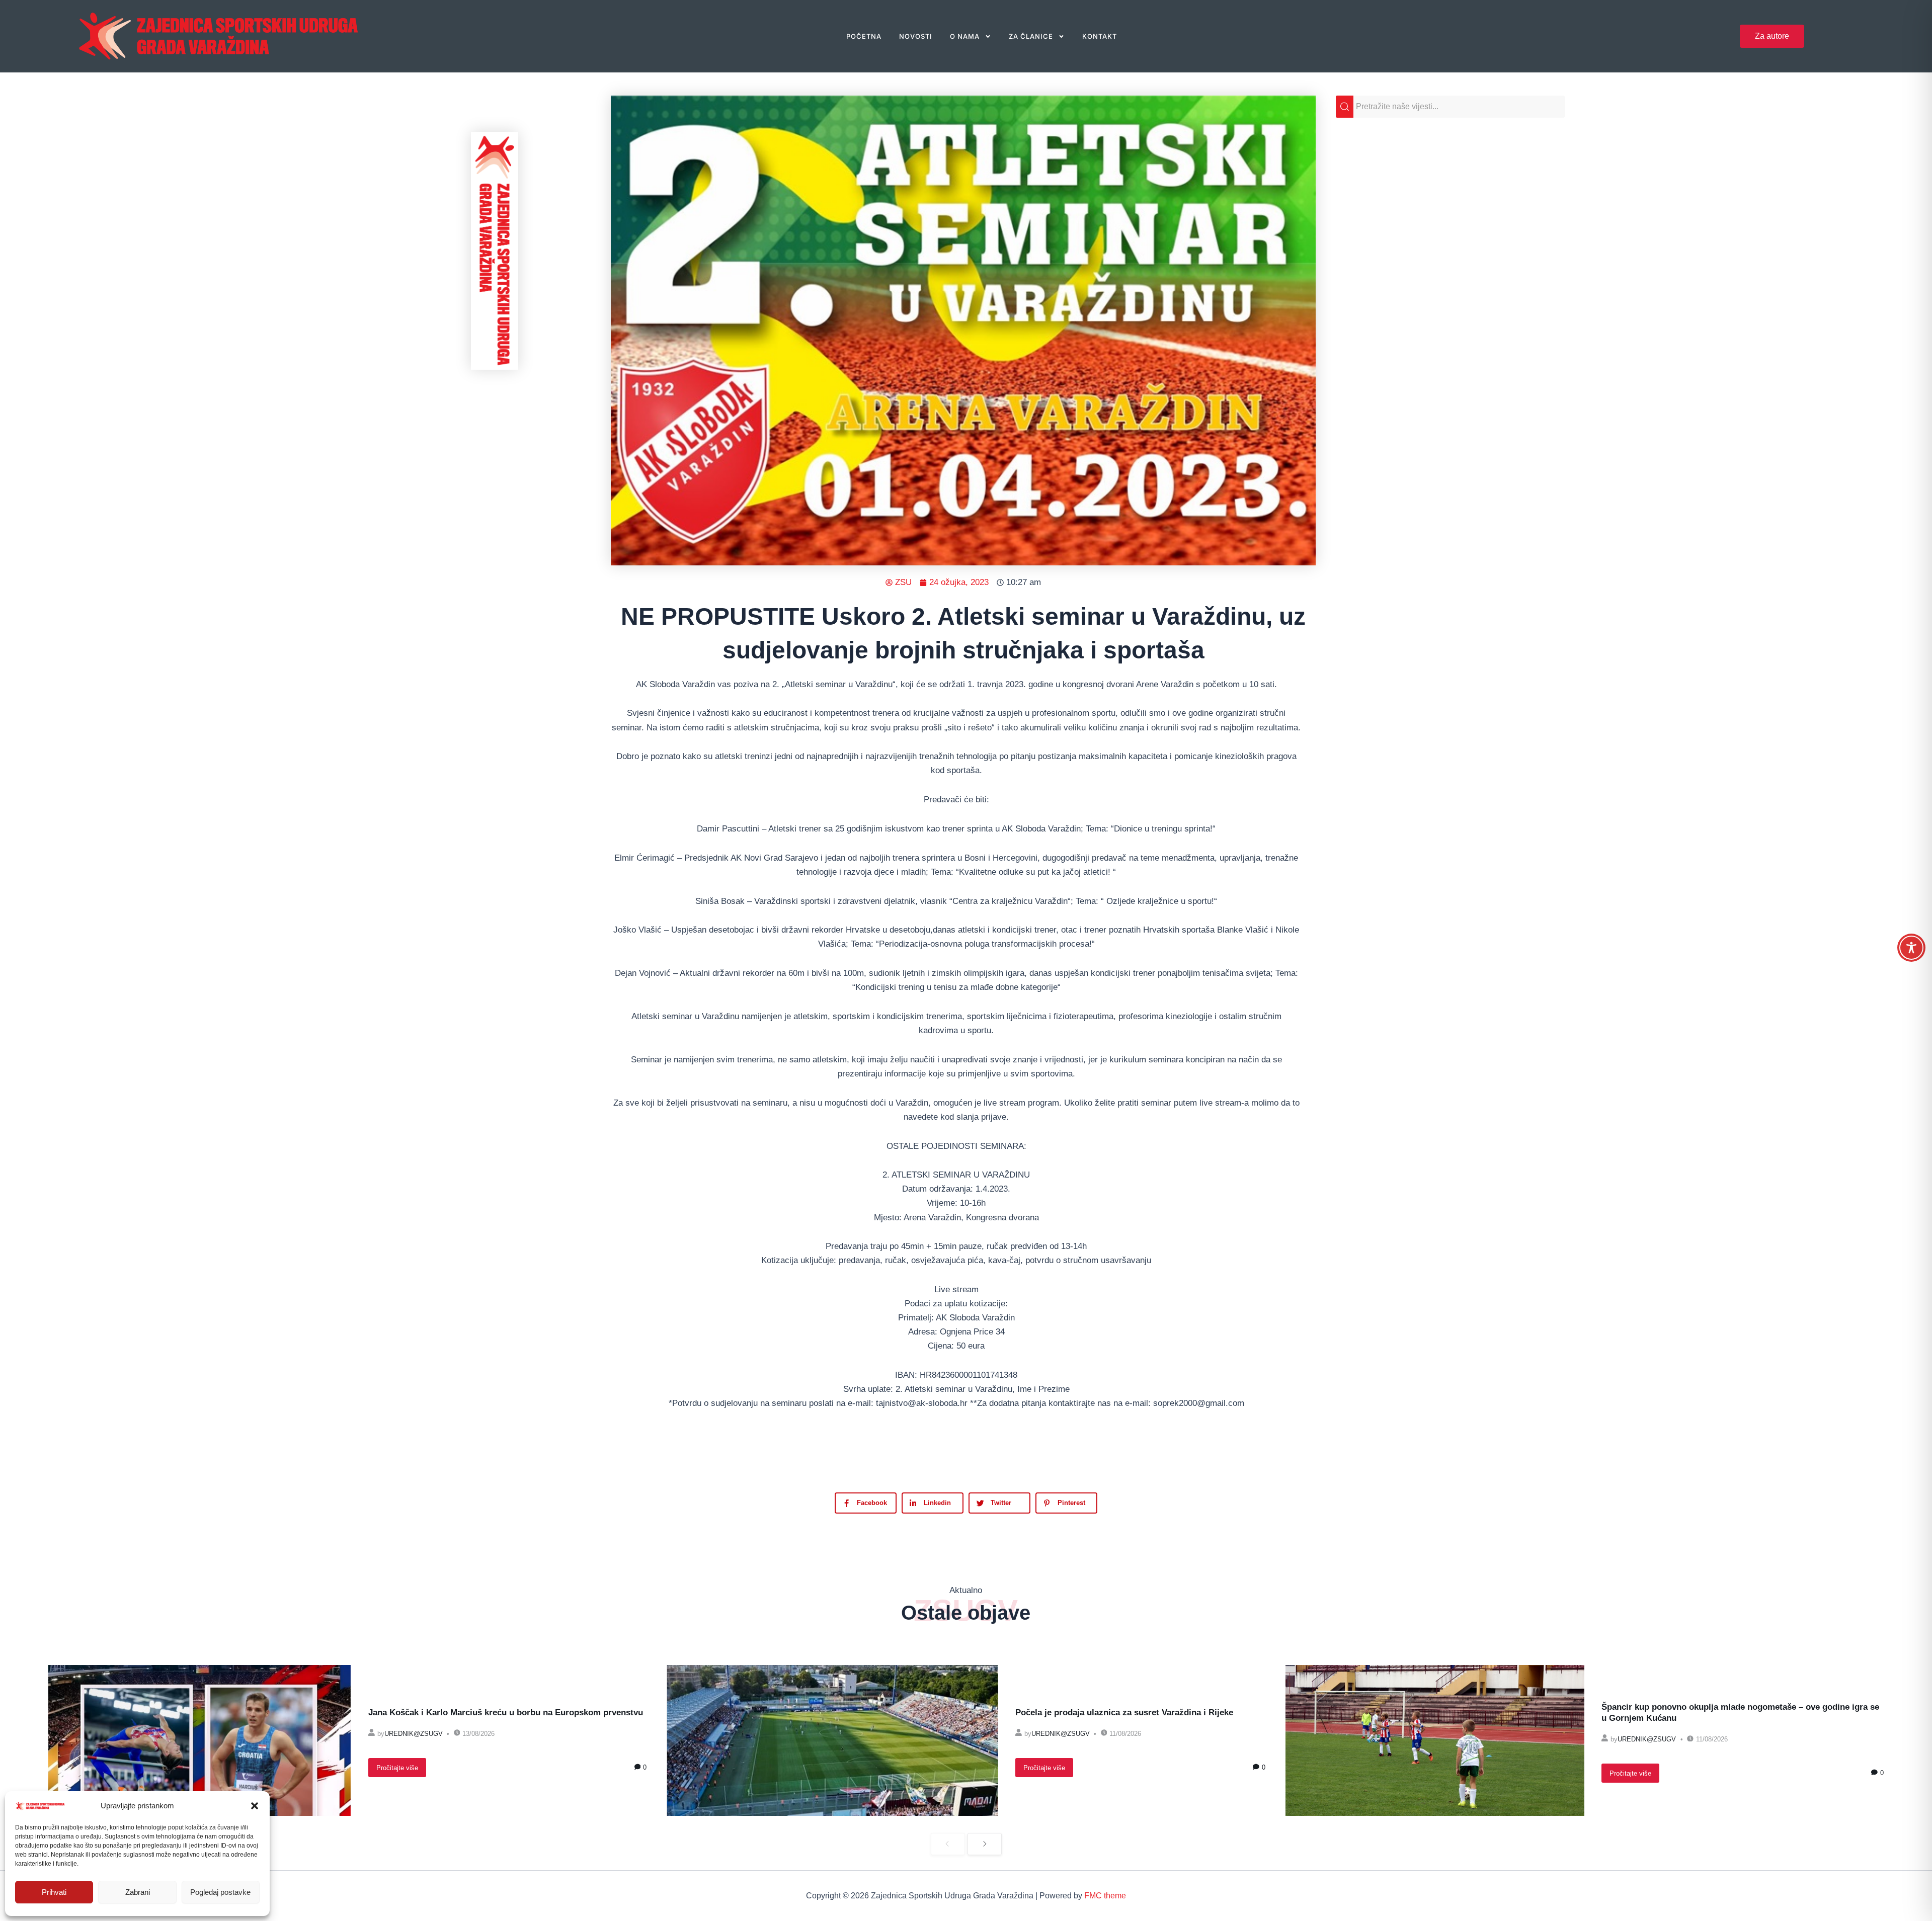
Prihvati (54, 1892)
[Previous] (948, 1844)
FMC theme (1105, 1896)
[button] (255, 1806)
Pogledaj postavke (220, 1892)
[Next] (985, 1844)
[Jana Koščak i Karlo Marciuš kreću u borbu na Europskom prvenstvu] (200, 1740)
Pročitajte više (397, 1768)
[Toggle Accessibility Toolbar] (1911, 948)
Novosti (916, 36)
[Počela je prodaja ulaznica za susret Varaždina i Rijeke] (832, 1740)
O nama (965, 36)
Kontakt (1100, 36)
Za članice (1031, 36)
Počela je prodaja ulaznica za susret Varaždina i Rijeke (1124, 1713)
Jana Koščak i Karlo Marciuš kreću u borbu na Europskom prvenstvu (506, 1713)
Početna (864, 36)
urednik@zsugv (414, 1734)
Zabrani (138, 1892)
